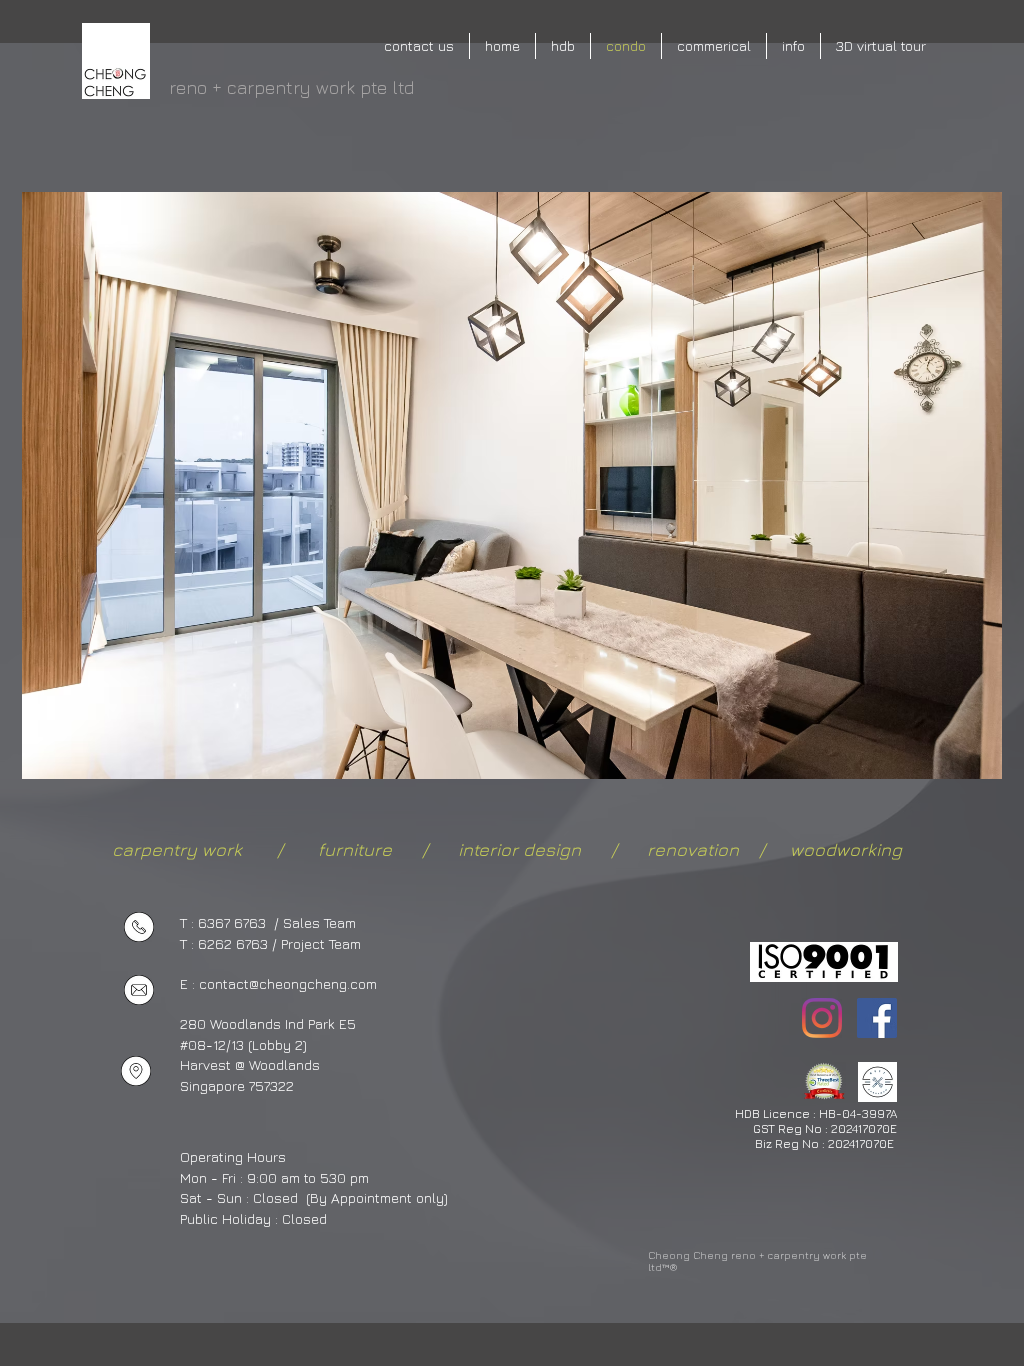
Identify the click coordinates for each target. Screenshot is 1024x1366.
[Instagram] (822, 1018)
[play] (953, 761)
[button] (512, 485)
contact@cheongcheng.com (288, 983)
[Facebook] (877, 1018)
